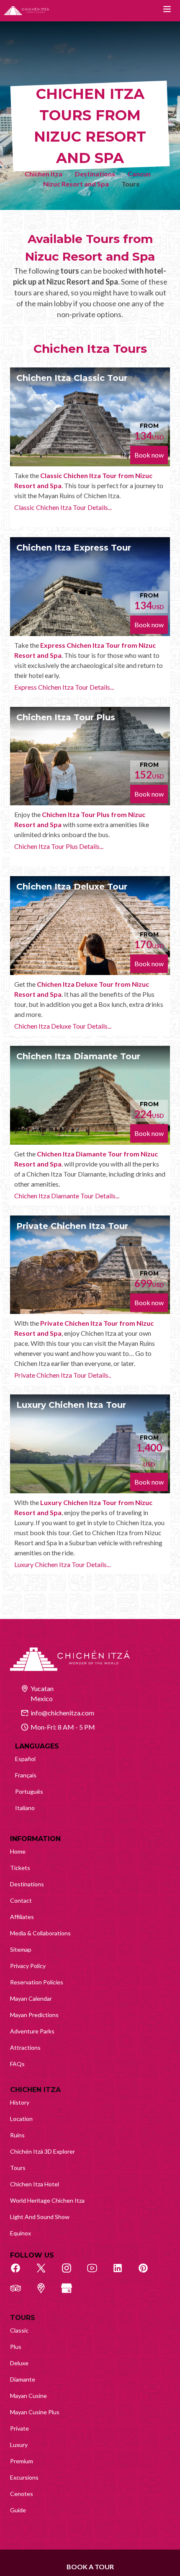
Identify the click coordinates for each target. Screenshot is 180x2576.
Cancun (139, 174)
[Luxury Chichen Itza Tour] (90, 1444)
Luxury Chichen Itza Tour (71, 1405)
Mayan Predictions (34, 2015)
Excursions (24, 2477)
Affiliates (22, 1917)
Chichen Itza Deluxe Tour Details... (63, 1026)
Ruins (17, 2135)
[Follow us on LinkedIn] (122, 2273)
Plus (16, 2347)
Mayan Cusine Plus (35, 2412)
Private (19, 2428)
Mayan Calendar (31, 1998)
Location (21, 2119)
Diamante (23, 2379)
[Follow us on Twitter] (46, 2273)
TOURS (23, 2318)
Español (25, 1759)
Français (26, 1775)
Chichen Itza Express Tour (74, 548)
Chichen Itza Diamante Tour (78, 1056)
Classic (19, 2330)
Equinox (21, 2233)
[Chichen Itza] (27, 11)
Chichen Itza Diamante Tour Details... (67, 1196)
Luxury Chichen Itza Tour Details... (62, 1564)
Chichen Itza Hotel (35, 2184)
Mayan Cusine (28, 2396)
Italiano (25, 1808)
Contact (21, 1900)
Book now (149, 455)
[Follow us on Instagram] (71, 2273)
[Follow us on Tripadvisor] (20, 2293)
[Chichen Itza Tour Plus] (90, 756)
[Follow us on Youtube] (97, 2273)
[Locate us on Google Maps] (46, 2293)
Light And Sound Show (40, 2217)
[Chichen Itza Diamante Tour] (90, 1095)
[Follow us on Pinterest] (148, 2273)
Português (29, 1791)
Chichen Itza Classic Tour (72, 378)
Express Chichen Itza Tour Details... (64, 687)
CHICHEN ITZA (35, 2090)
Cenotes (22, 2494)
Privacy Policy (28, 1966)
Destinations (95, 174)
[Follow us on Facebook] (20, 2273)
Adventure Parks (32, 2031)
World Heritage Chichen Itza (47, 2200)
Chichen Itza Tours (90, 349)
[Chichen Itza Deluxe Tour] (90, 926)
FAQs (17, 2064)
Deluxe (19, 2363)
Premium (22, 2461)
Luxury (19, 2445)
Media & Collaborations (40, 1933)
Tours (18, 2168)
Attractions (25, 2047)
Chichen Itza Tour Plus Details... (59, 846)
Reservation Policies (37, 1982)
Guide (18, 2510)
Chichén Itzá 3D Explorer (42, 2151)
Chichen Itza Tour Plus (66, 717)
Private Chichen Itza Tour (72, 1226)
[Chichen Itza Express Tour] (90, 587)
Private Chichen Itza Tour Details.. (63, 1375)
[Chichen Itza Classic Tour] (90, 417)
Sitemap (21, 1949)
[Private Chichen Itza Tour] (90, 1265)
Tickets (20, 1868)
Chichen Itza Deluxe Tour (72, 887)
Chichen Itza (44, 174)
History (20, 2102)
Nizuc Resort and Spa (76, 184)
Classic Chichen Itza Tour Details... (63, 507)
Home (18, 1851)
